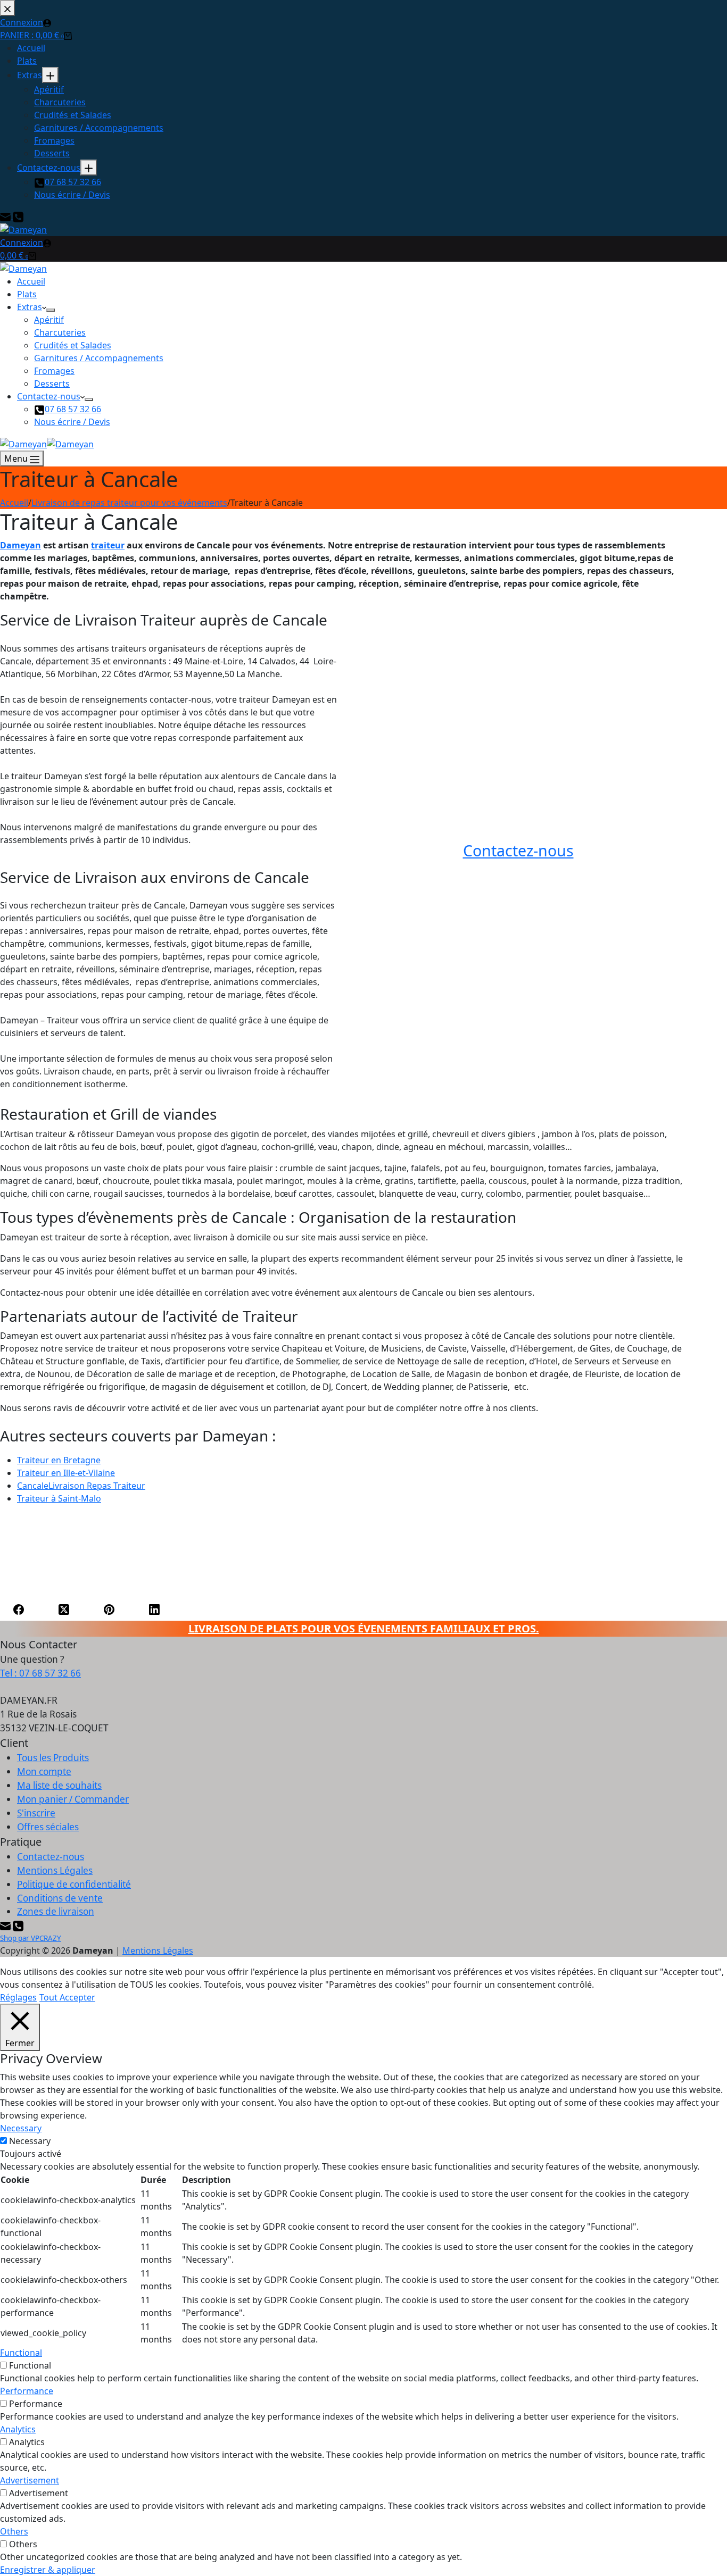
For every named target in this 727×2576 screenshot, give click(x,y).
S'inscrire (36, 1813)
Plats (27, 294)
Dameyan (20, 545)
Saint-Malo (59, 1498)
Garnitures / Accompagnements (99, 358)
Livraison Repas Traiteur (81, 1486)
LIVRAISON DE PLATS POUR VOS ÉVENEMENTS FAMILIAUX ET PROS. (364, 1628)
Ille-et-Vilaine (66, 1473)
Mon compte (44, 1771)
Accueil (31, 281)
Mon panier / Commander (73, 1799)
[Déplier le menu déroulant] (51, 310)
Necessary (30, 2141)
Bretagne (59, 1460)
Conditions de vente (60, 1898)
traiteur (108, 545)
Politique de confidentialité (74, 1884)
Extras (30, 307)
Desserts (52, 384)
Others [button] (14, 2531)
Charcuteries (60, 332)
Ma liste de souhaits (59, 1785)
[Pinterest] (109, 1609)
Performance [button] (27, 2391)
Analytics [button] (18, 2429)
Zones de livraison (56, 1911)
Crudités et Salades (73, 345)
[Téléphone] (18, 1925)
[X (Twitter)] (64, 1609)
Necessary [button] (21, 2128)
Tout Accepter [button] (67, 1997)
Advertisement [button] (30, 2480)
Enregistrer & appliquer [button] (48, 2570)
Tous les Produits (53, 1758)
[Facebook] (19, 1609)
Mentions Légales (55, 1870)
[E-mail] (6, 1925)
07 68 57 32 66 (73, 409)
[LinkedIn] (154, 1609)
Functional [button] (21, 2353)
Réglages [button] (18, 1997)
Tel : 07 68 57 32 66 (40, 1673)
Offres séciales (48, 1827)
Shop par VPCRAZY (31, 1938)
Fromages (54, 371)
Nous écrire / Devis (72, 422)
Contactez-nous (49, 396)
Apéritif (49, 320)
